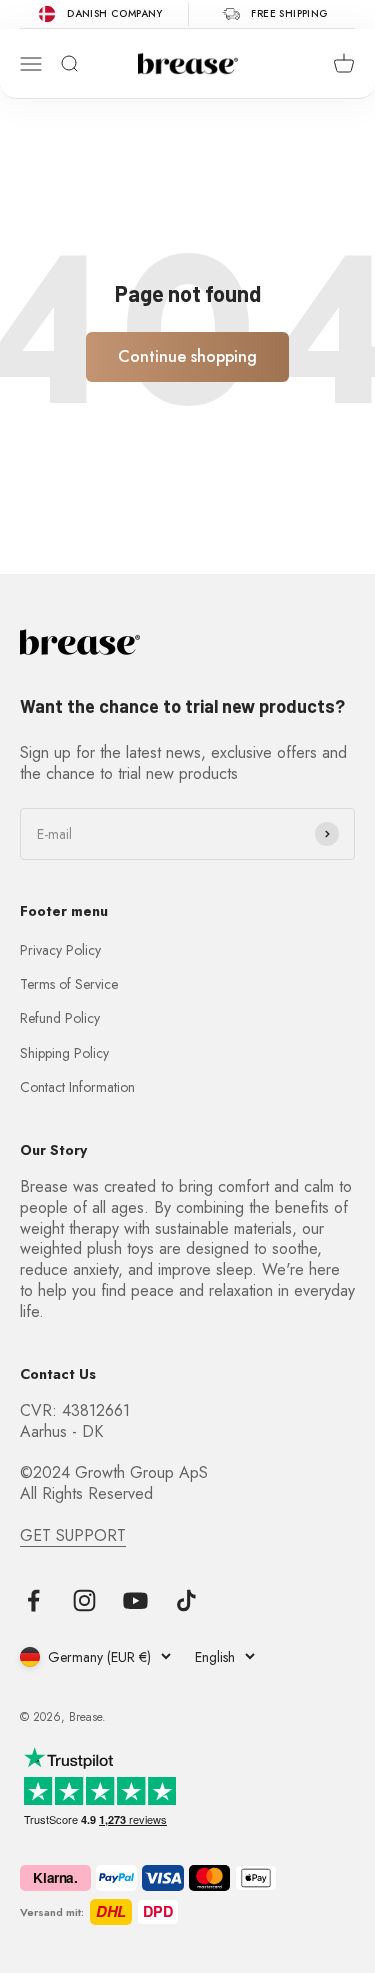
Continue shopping (187, 356)
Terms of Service (69, 984)
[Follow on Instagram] (84, 1600)
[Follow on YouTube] (135, 1600)
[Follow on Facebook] (33, 1600)
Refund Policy (60, 1018)
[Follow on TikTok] (186, 1600)
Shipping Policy (64, 1053)
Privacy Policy (60, 950)
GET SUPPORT (73, 1535)
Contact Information (77, 1087)
